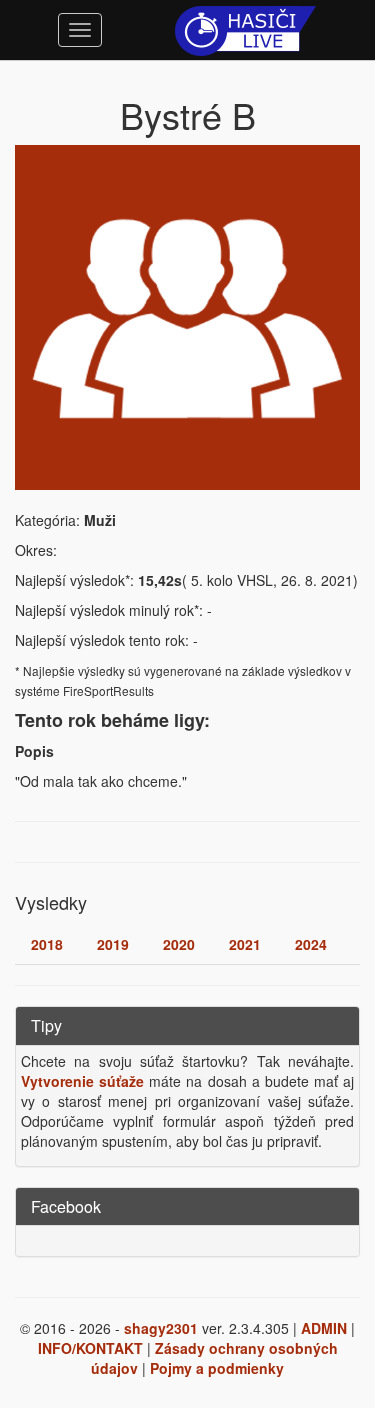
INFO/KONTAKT (90, 1348)
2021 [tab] (245, 944)
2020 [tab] (179, 944)
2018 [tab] (47, 944)
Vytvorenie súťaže (82, 1081)
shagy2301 (161, 1328)
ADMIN (324, 1328)
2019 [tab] (113, 944)
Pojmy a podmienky (217, 1368)
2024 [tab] (311, 944)
